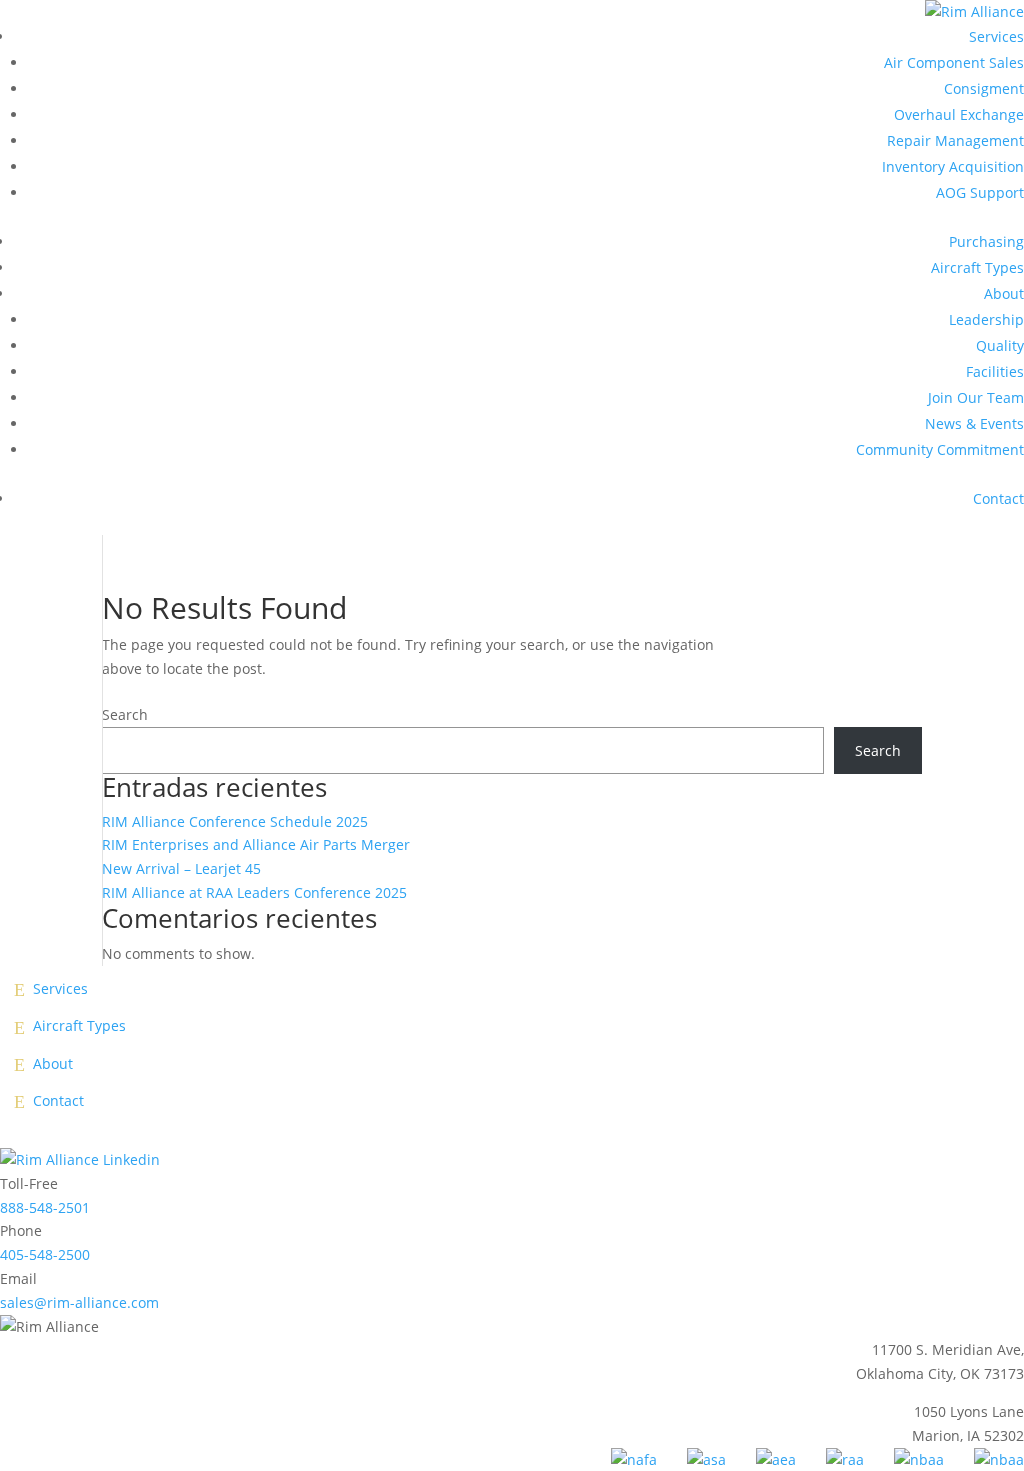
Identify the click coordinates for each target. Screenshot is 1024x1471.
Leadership (986, 319)
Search (125, 714)
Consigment (984, 88)
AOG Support (980, 192)
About (1004, 293)
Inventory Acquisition (953, 166)
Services (996, 36)
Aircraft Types (977, 267)
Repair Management (955, 140)
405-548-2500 (45, 1254)
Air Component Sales (954, 62)
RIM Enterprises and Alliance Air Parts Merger (256, 844)
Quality (1000, 345)
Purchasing (986, 241)
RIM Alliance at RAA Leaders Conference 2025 (254, 892)
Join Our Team (976, 397)
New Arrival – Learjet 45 (181, 868)
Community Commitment (940, 449)
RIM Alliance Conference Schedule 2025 (235, 821)
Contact (998, 498)
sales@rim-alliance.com (79, 1302)
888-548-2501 (45, 1207)
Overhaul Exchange (959, 114)
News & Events (974, 423)
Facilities (995, 371)
